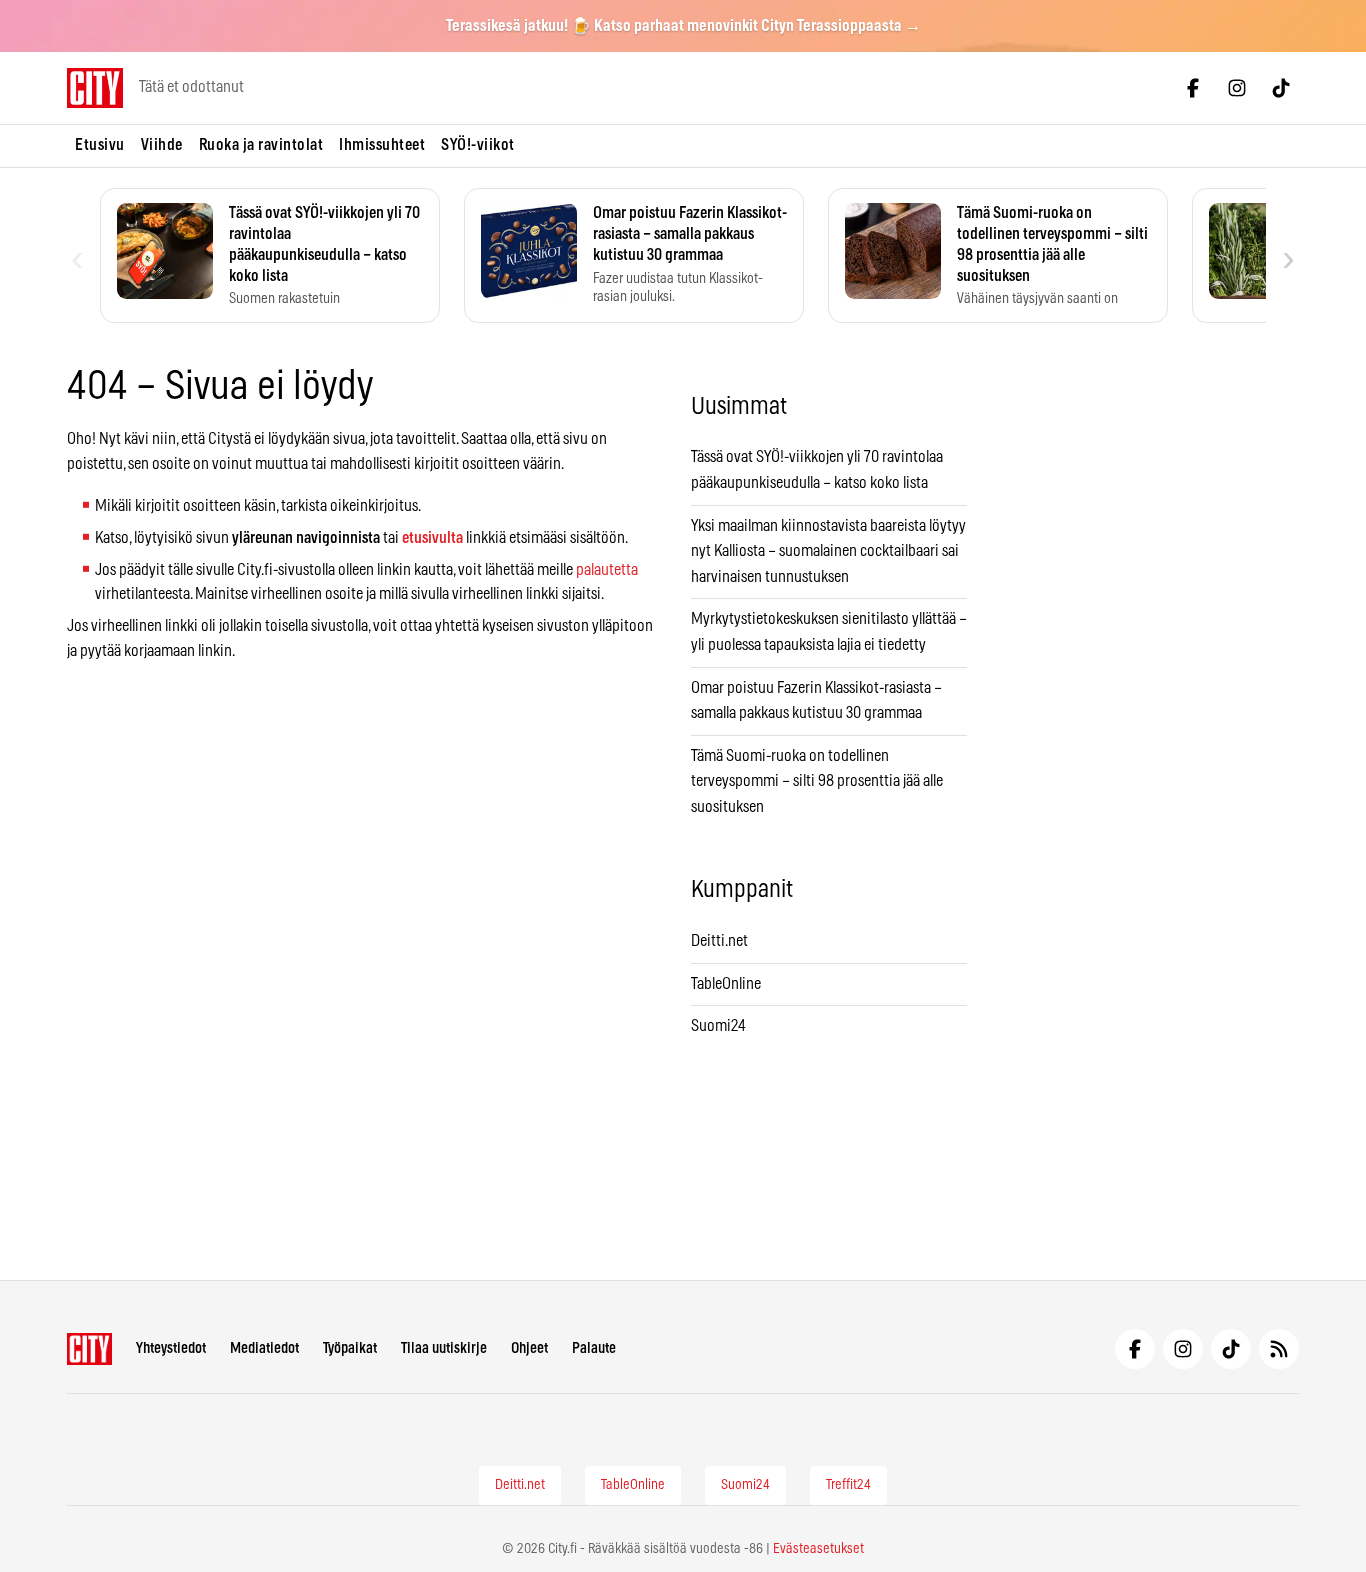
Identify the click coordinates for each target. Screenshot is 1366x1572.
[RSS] (1279, 1349)
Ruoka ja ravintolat (261, 145)
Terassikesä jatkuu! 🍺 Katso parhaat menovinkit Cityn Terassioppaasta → (683, 26)
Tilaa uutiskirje (444, 1348)
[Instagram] (1237, 88)
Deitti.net (719, 941)
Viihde (162, 145)
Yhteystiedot (171, 1348)
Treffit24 (848, 1485)
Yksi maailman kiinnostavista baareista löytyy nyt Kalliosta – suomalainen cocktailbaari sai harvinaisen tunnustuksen (828, 551)
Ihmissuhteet (382, 145)
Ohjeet (529, 1348)
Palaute (594, 1348)
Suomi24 (718, 1026)
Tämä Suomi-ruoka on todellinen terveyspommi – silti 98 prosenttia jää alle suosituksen (817, 781)
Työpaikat (350, 1348)
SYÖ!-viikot (478, 145)
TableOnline (726, 984)
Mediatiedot (264, 1348)
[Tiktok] (1281, 88)
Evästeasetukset (818, 1549)
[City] (89, 1349)
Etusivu (100, 145)
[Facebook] (1193, 88)
